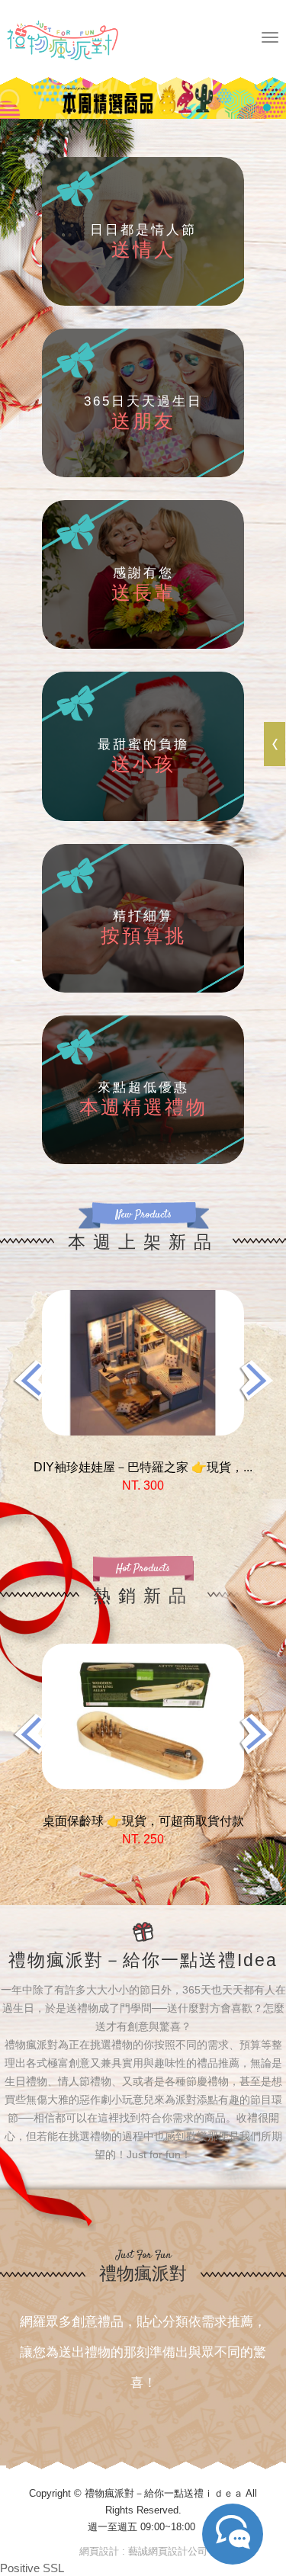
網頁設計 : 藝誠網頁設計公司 (143, 2551)
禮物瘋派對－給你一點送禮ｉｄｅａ (80, 40)
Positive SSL (32, 2568)
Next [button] (256, 1380)
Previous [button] (30, 1380)
